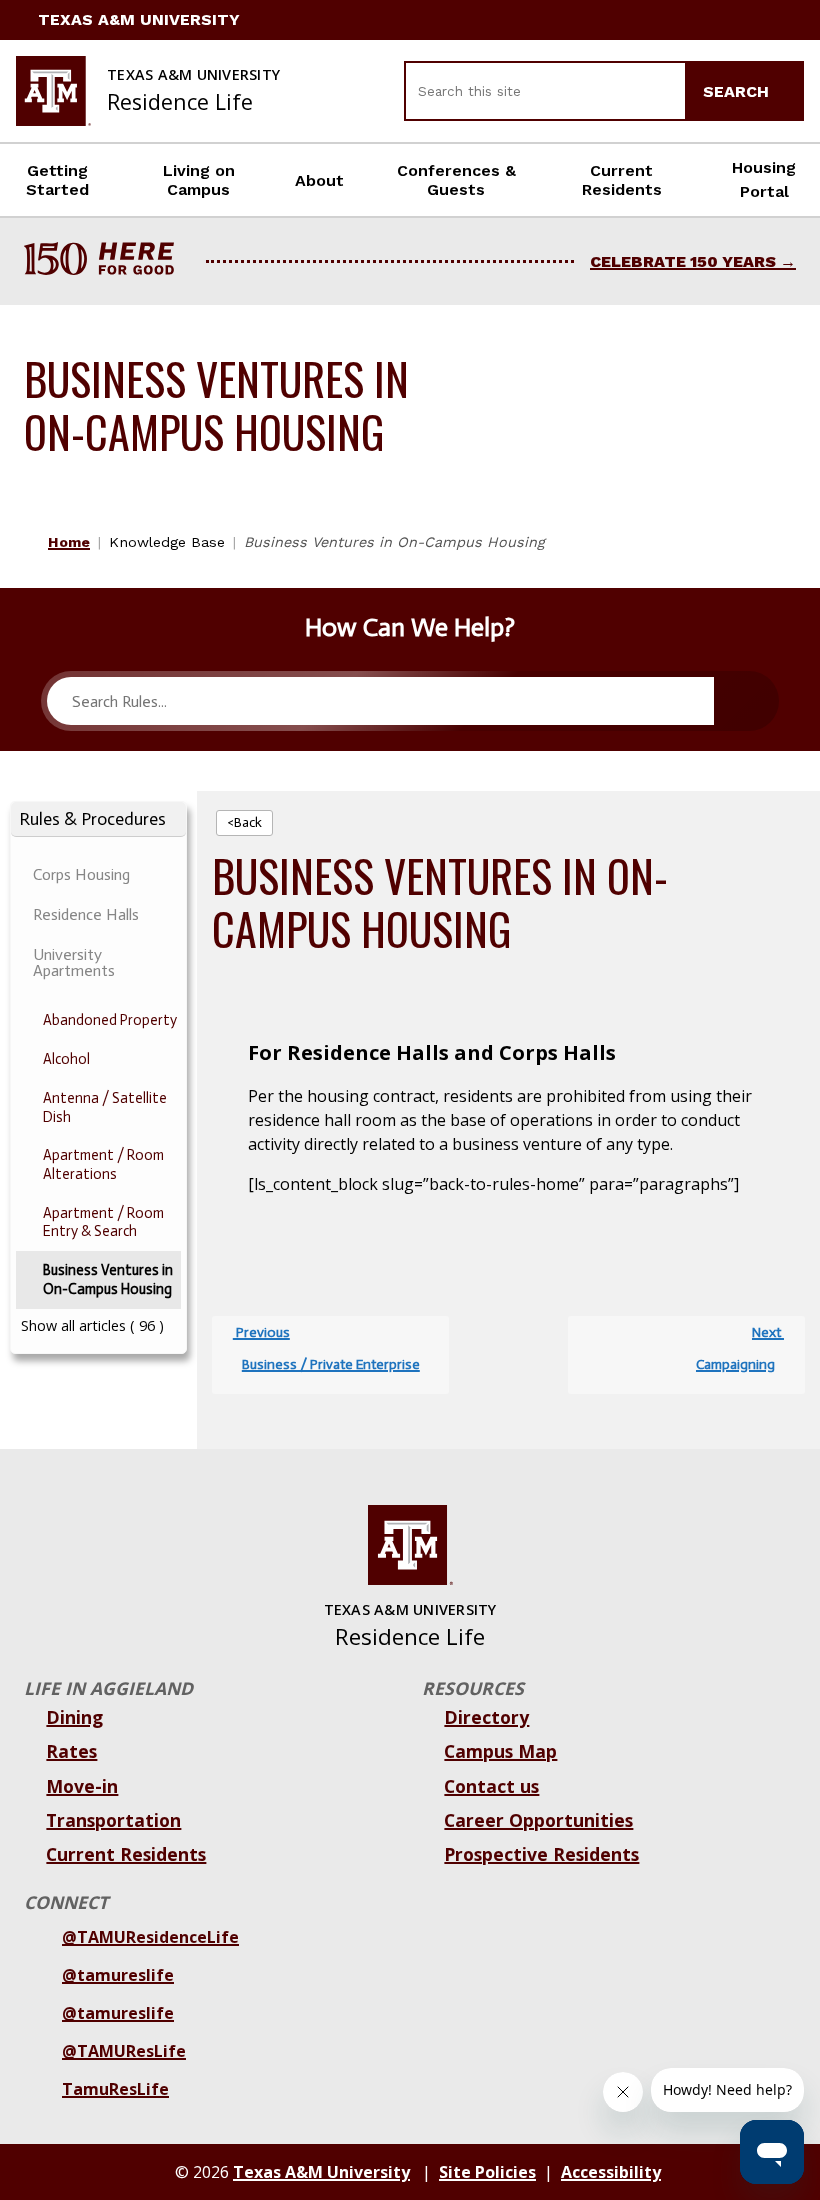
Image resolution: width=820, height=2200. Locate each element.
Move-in (82, 1786)
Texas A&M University (139, 19)
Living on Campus (199, 180)
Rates (71, 1751)
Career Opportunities (538, 1820)
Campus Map (500, 1751)
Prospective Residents (541, 1854)
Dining (74, 1717)
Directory (486, 1717)
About (319, 180)
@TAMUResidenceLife (150, 1937)
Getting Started (57, 180)
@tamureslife (118, 1975)
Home (69, 542)
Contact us (491, 1786)
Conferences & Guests (456, 180)
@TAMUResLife (124, 2051)
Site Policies (487, 2172)
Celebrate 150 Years (683, 261)
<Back (244, 822)
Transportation (113, 1820)
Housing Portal (764, 179)
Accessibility (611, 2172)
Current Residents (622, 180)
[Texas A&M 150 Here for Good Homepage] (107, 261)
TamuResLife (115, 2089)
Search (738, 91)
